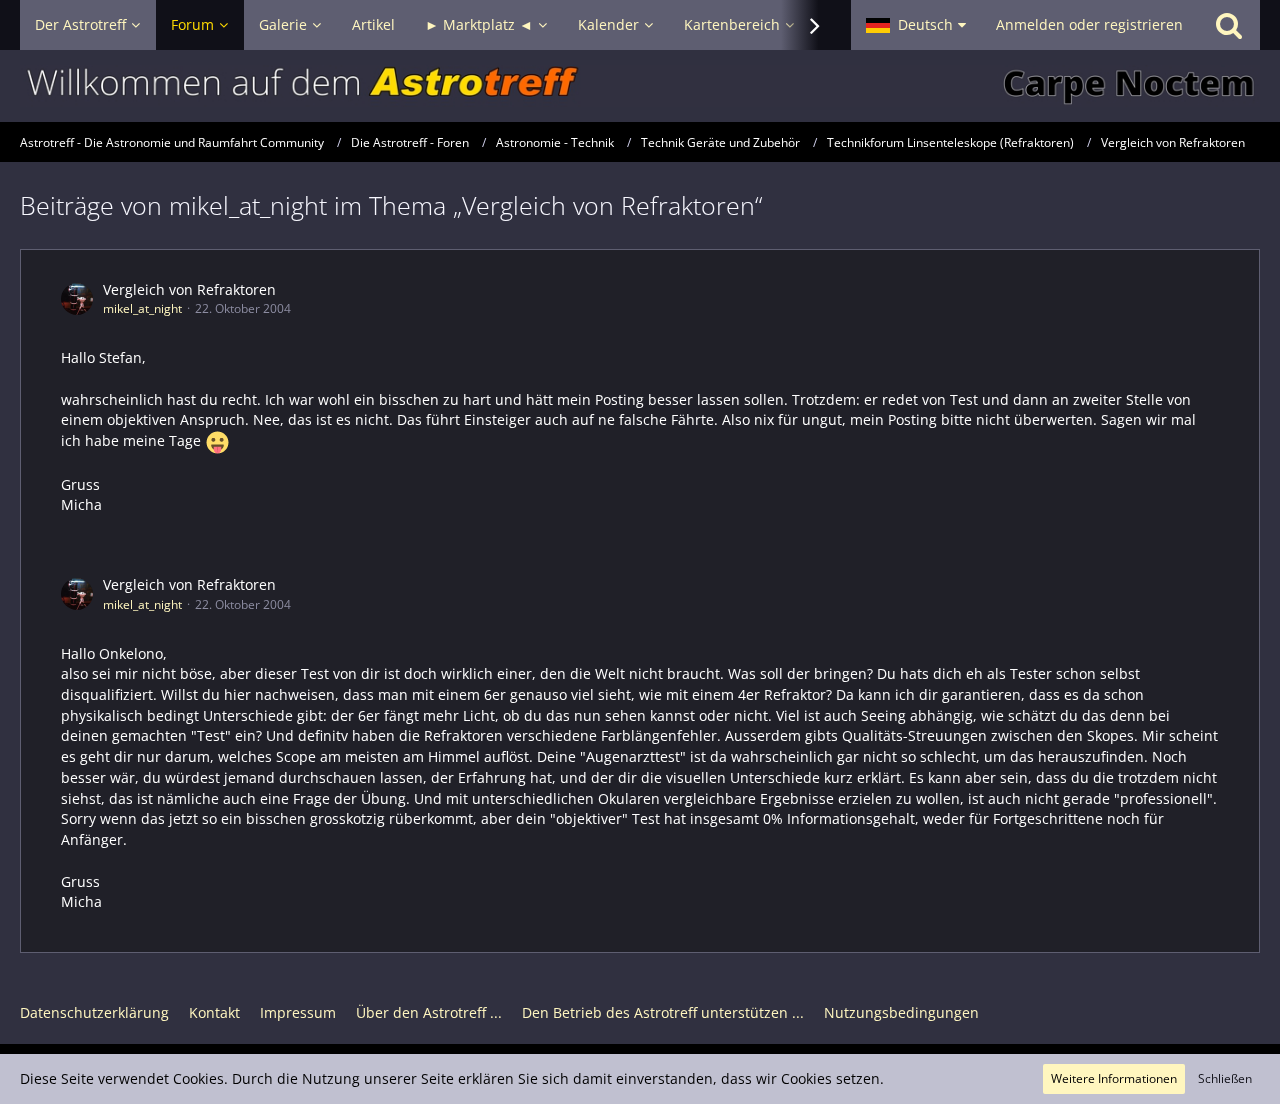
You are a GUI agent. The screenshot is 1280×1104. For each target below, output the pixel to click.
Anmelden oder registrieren (1089, 24)
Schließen (1225, 1078)
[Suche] (1229, 25)
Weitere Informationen (1114, 1078)
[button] (916, 25)
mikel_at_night (142, 308)
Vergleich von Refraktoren (189, 289)
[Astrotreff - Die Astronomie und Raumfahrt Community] (640, 86)
